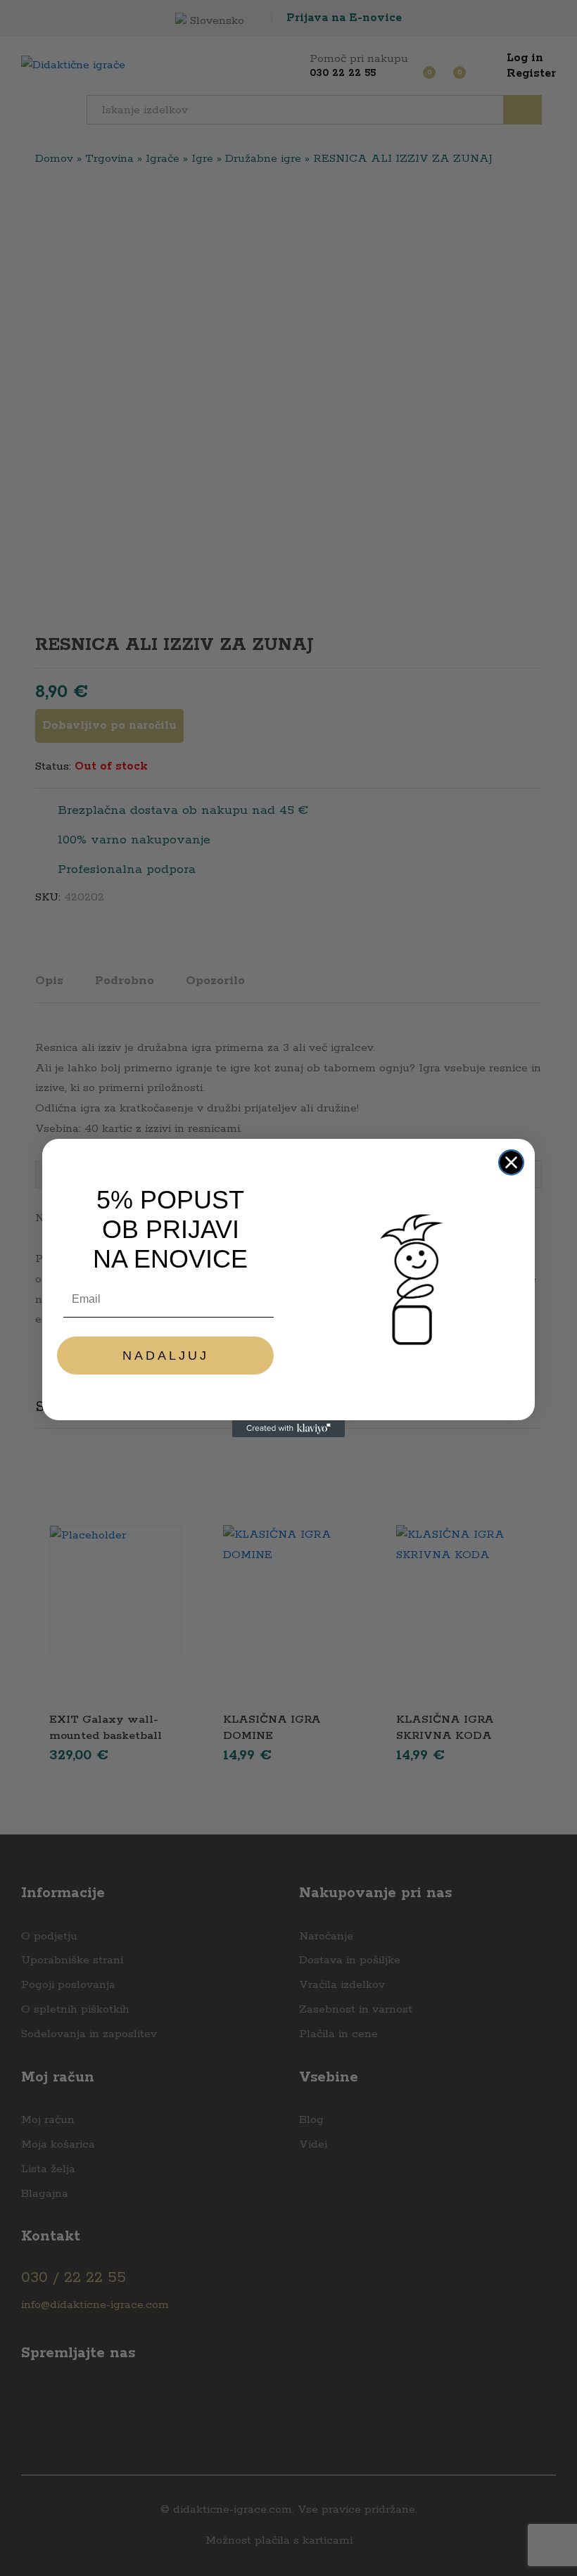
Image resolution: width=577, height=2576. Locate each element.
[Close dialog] (511, 1162)
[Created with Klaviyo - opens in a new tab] (288, 1429)
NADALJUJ (166, 1356)
